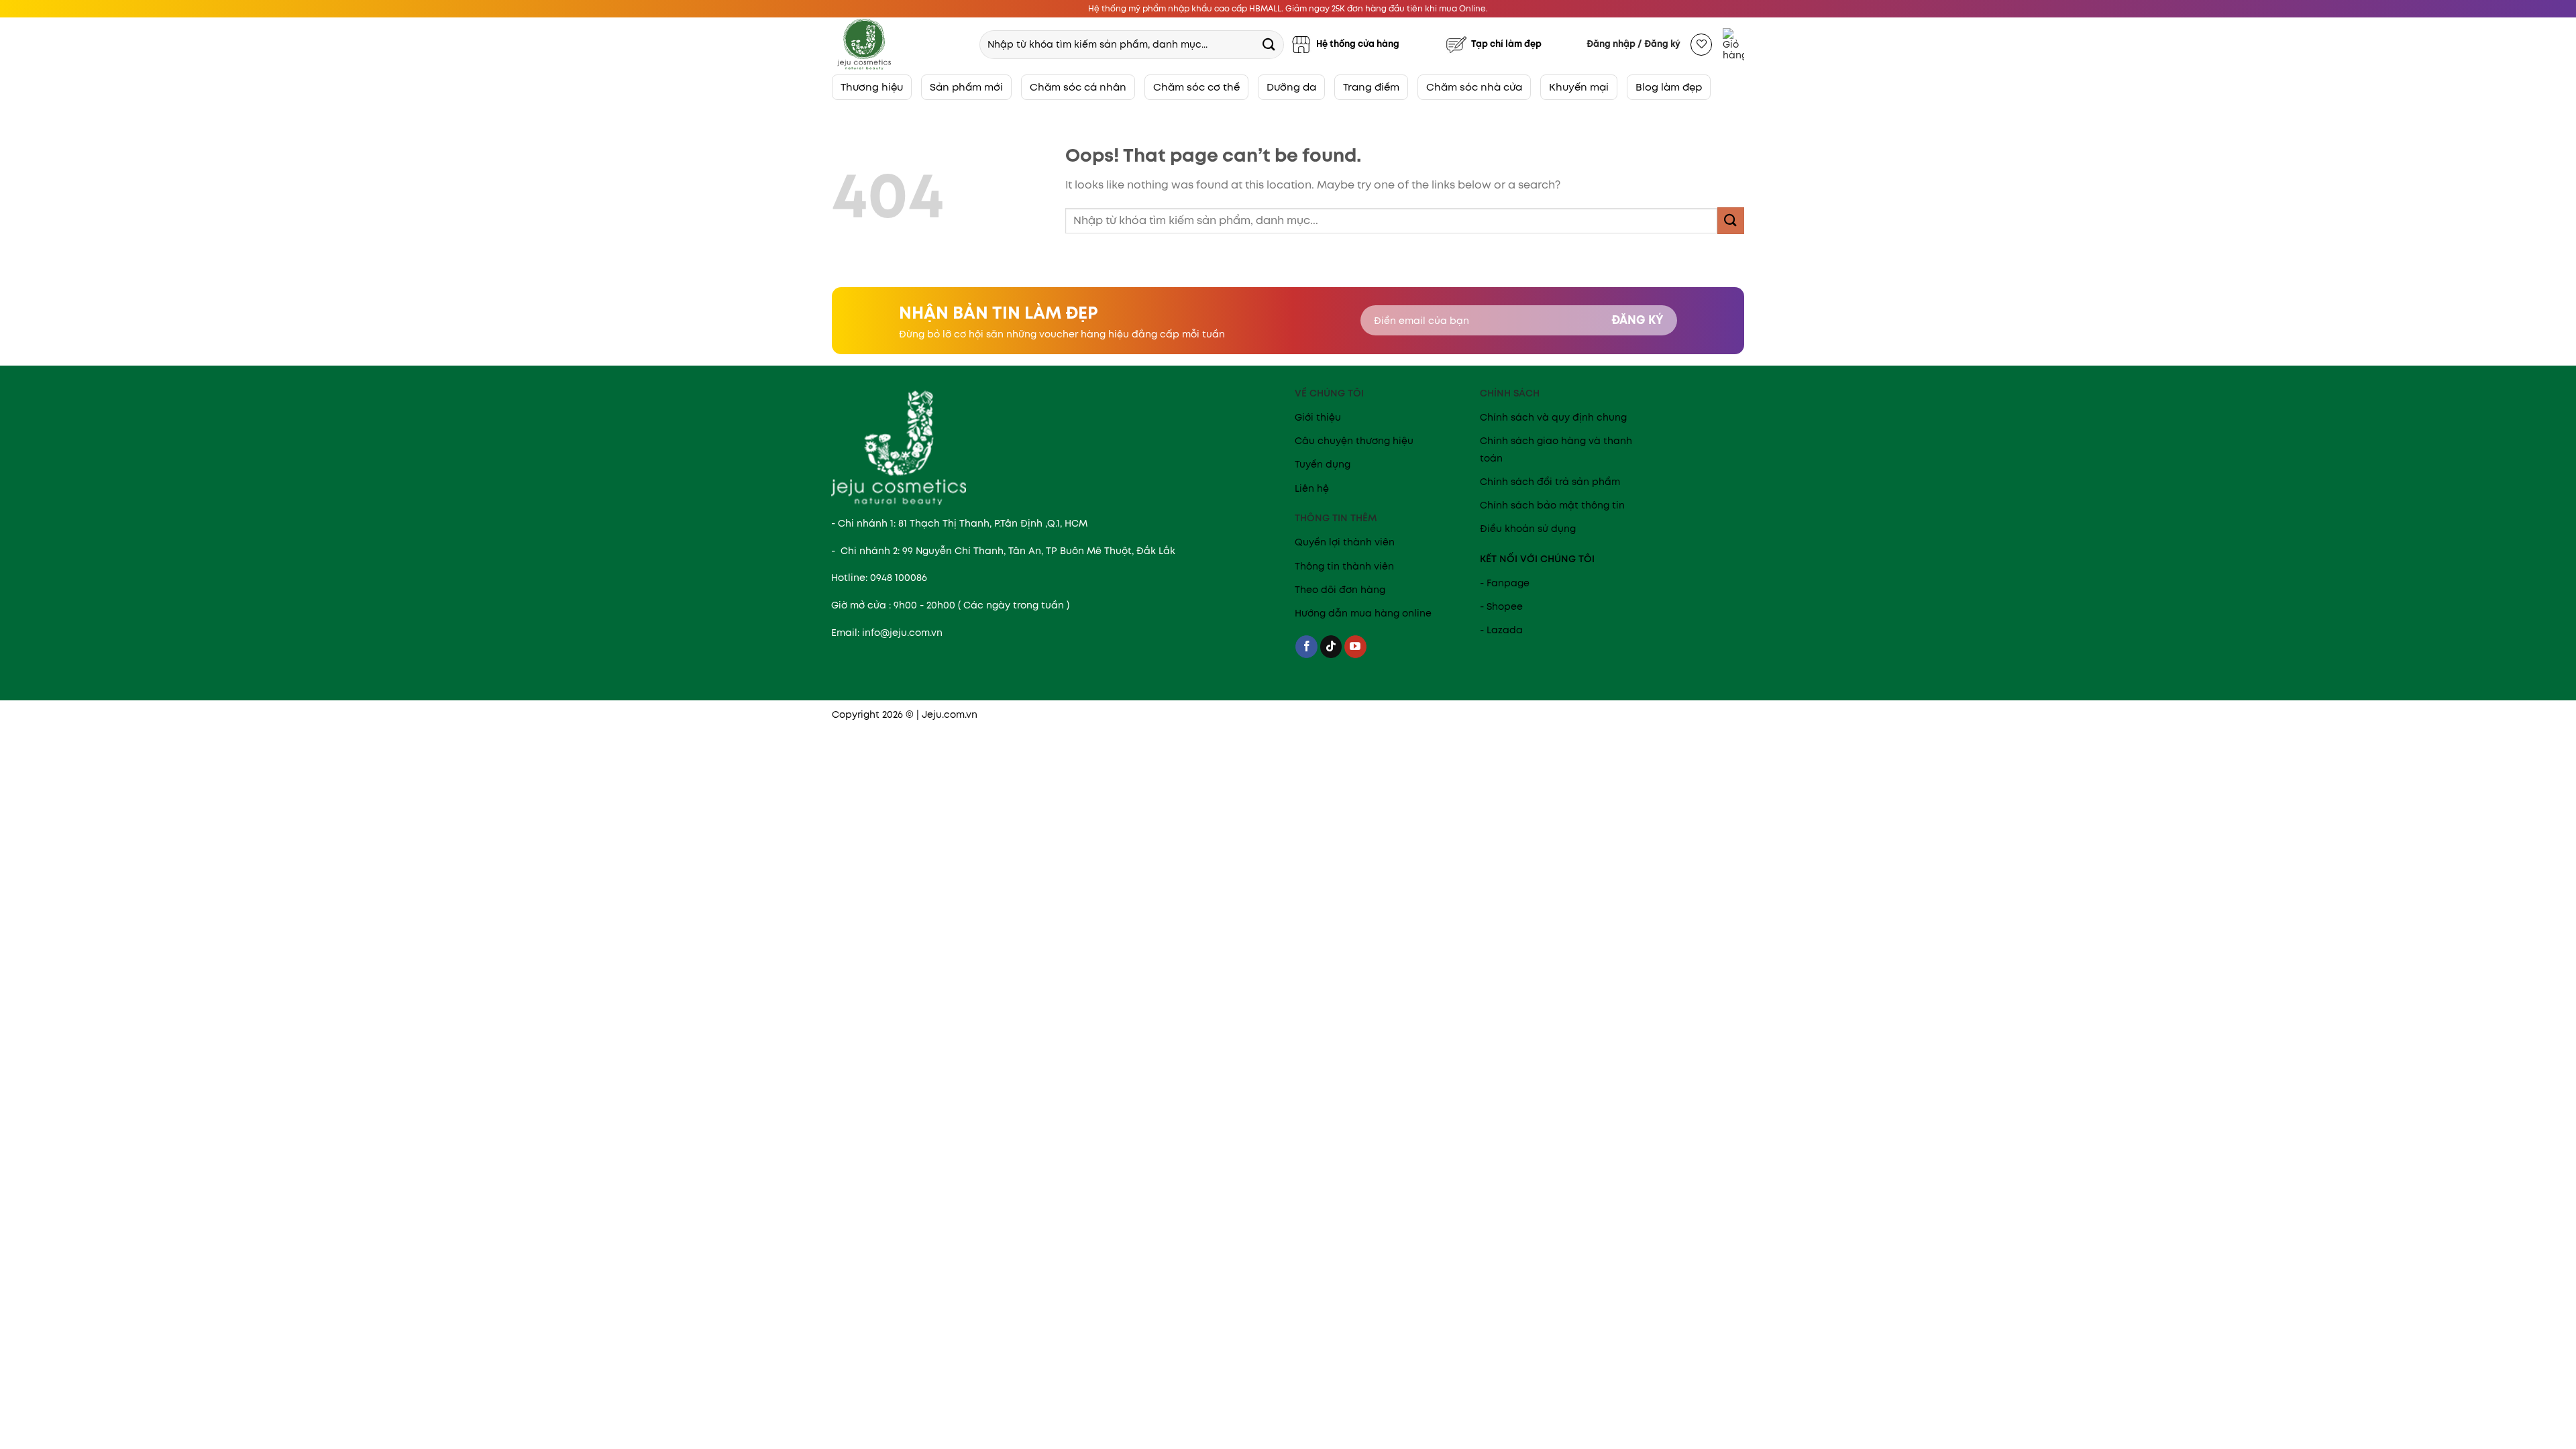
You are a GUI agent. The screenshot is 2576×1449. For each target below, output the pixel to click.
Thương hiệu (872, 87)
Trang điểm (1371, 87)
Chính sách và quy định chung (1553, 417)
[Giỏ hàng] (1733, 44)
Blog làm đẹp (1669, 87)
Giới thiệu (1318, 417)
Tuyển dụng (1323, 464)
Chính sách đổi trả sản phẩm (1550, 482)
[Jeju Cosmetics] (900, 44)
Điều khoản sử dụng (1528, 529)
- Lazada (1501, 630)
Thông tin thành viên (1344, 566)
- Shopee (1501, 606)
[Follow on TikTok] (1331, 647)
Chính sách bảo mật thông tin (1552, 505)
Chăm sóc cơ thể (1196, 87)
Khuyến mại (1579, 87)
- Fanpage (1505, 583)
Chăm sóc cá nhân (1078, 87)
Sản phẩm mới (966, 87)
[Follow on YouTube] (1355, 647)
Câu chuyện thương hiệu (1354, 441)
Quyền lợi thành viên (1345, 542)
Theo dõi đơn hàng (1340, 590)
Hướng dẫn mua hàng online (1363, 613)
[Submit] (1269, 44)
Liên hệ (1312, 488)
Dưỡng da (1291, 87)
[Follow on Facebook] (1306, 647)
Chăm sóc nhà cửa (1474, 87)
